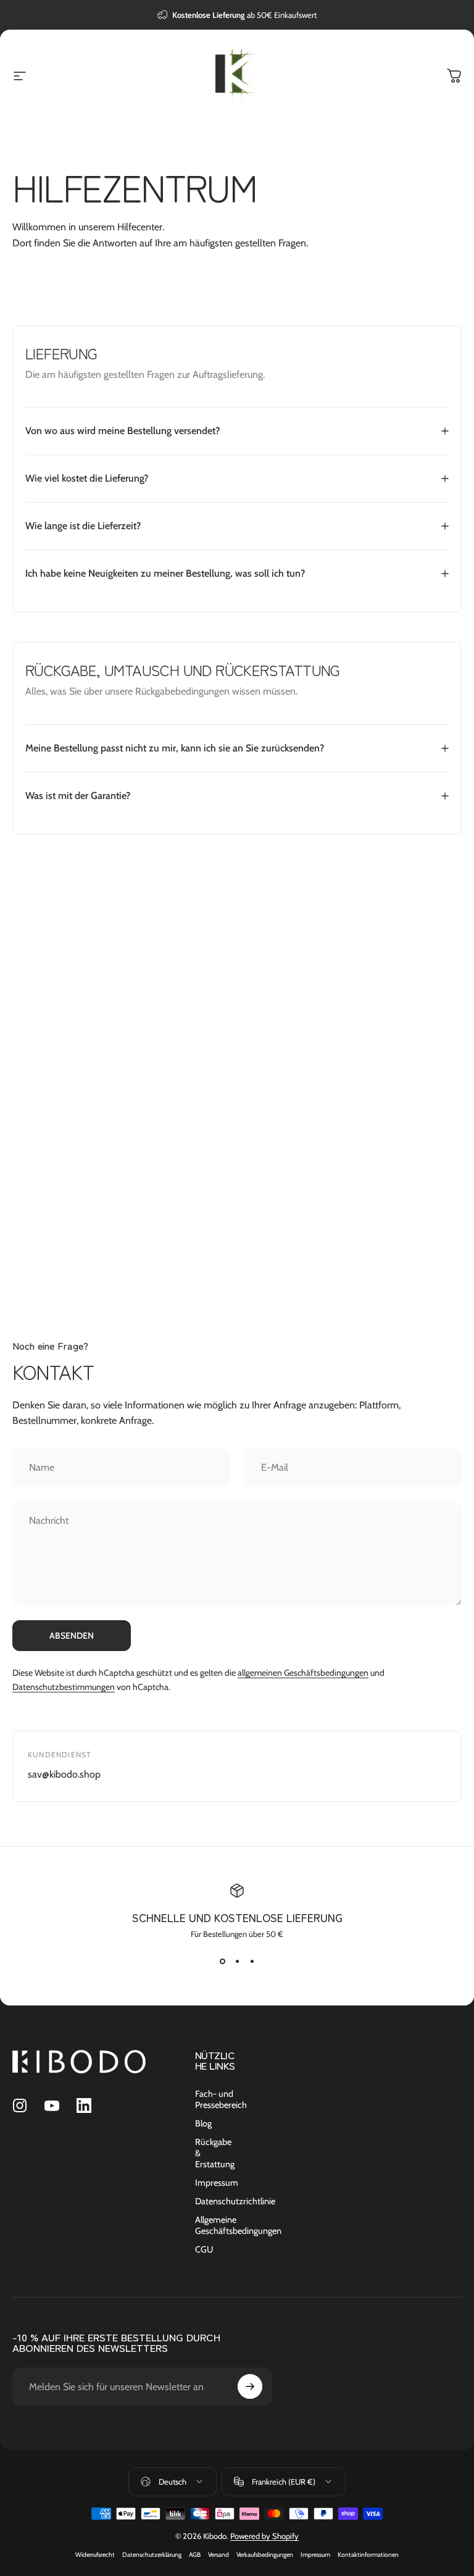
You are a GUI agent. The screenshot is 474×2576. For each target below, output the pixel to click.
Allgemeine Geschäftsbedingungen (238, 2225)
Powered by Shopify (264, 2536)
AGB (195, 2555)
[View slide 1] (222, 1961)
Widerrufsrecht (95, 2555)
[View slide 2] (237, 1961)
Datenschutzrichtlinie (235, 2201)
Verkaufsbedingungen (265, 2555)
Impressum (217, 2183)
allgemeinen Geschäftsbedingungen (303, 1673)
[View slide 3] (252, 1961)
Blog (203, 2123)
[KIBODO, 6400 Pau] (237, 1129)
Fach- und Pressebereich (221, 2099)
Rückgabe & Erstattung (215, 2153)
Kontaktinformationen (368, 2555)
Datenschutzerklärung (152, 2555)
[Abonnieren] (250, 2386)
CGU (204, 2249)
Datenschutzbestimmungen (64, 1687)
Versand (218, 2555)
